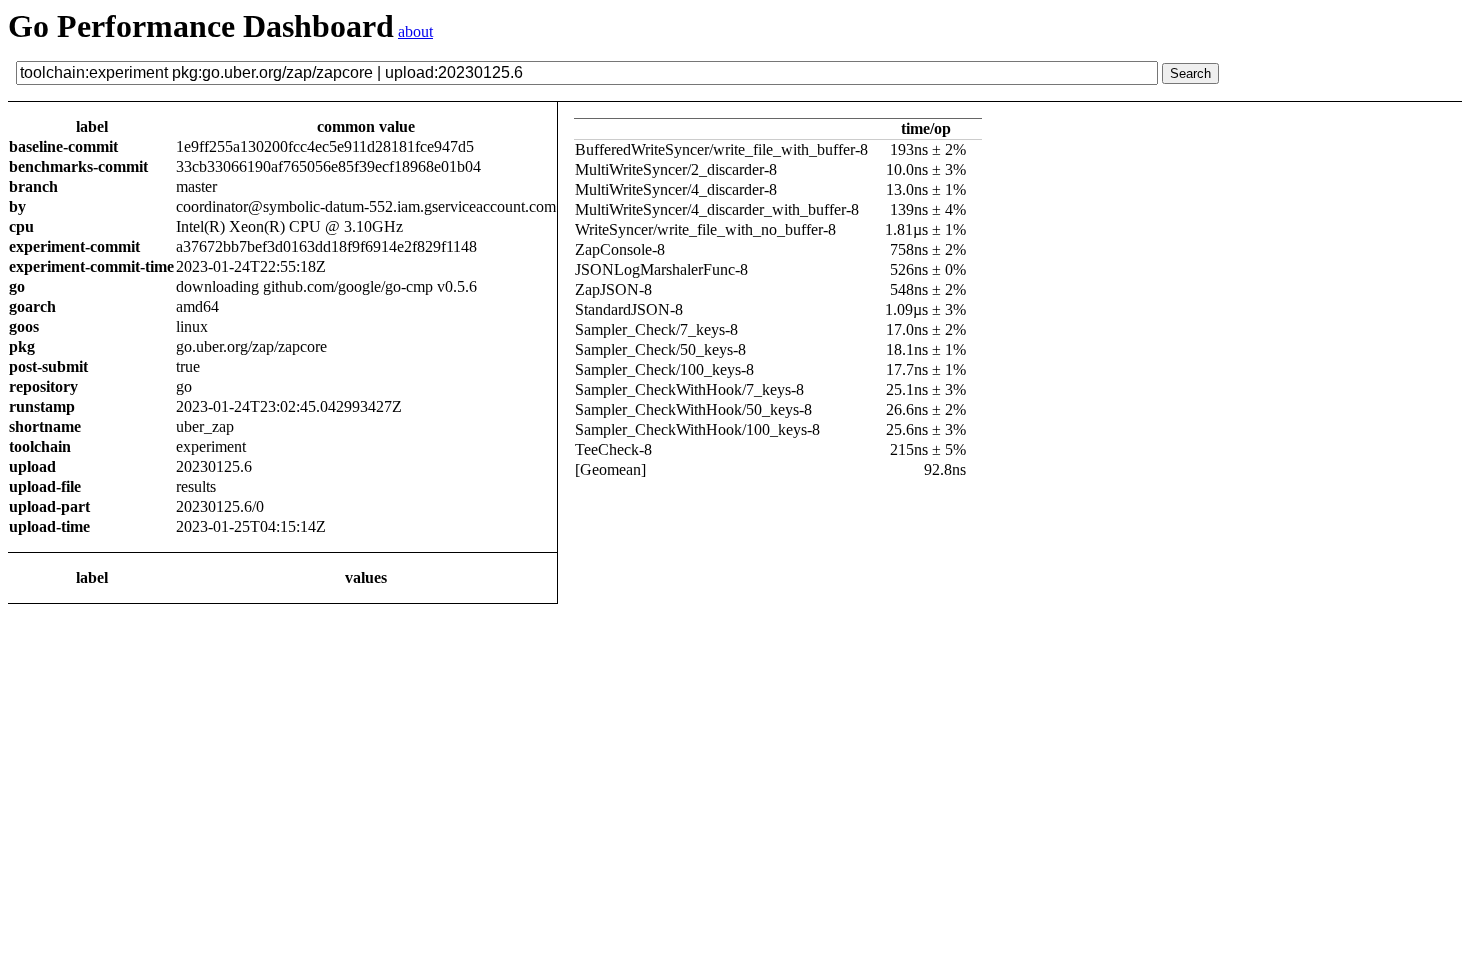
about (415, 31)
